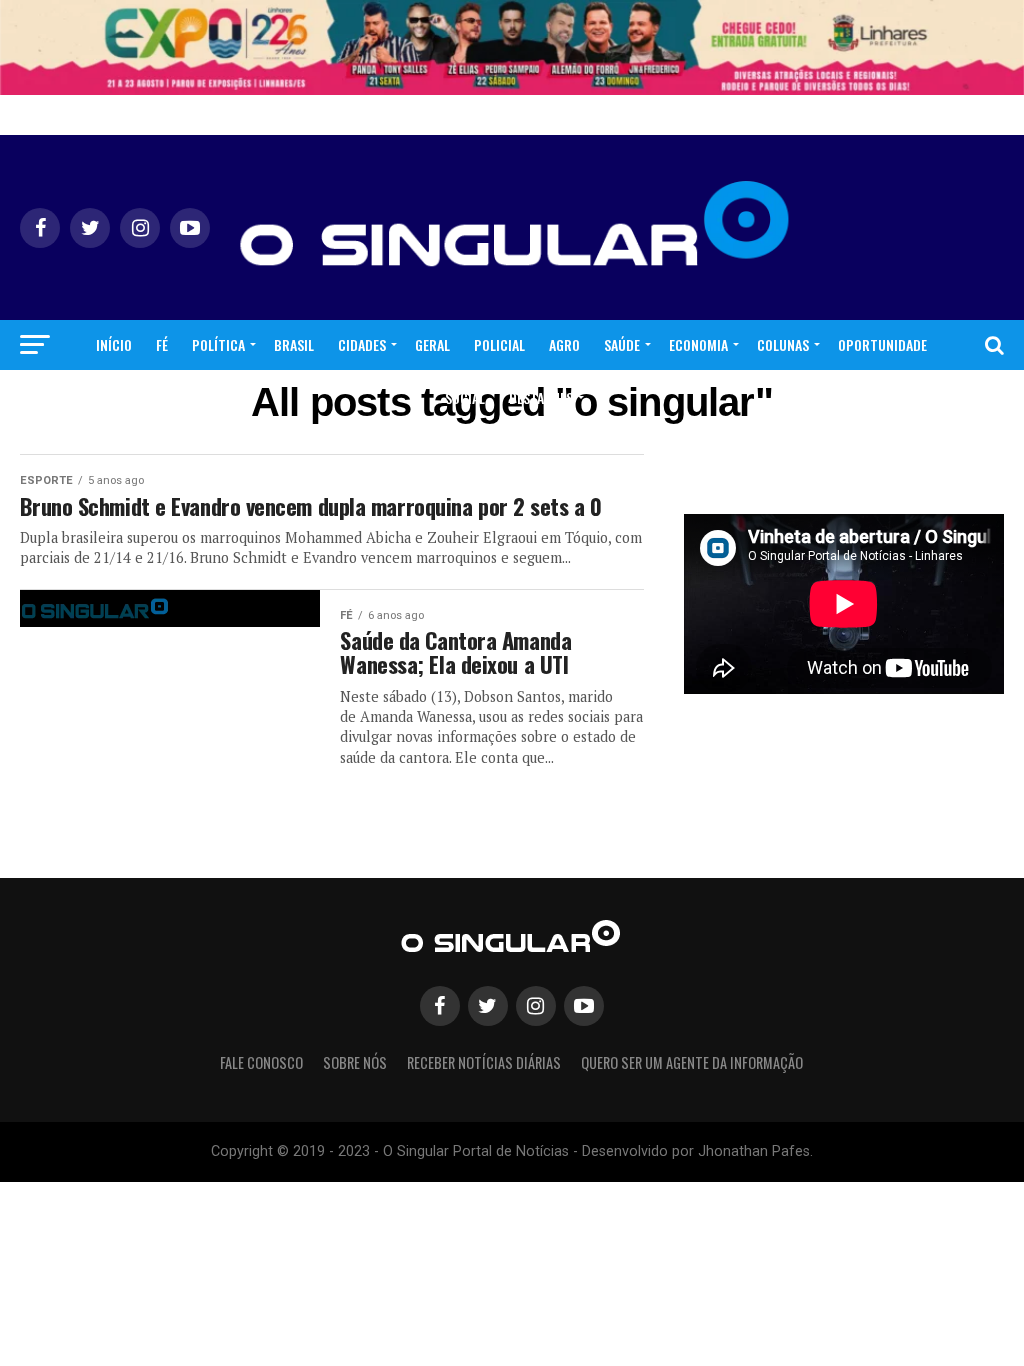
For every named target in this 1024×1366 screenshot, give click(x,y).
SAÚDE (622, 344)
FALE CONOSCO (261, 1062)
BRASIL (294, 344)
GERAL (432, 344)
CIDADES (362, 344)
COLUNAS (783, 344)
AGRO (564, 344)
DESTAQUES (541, 397)
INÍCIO (114, 344)
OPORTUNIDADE (882, 344)
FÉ (162, 344)
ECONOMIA (698, 344)
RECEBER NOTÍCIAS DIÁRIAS (484, 1062)
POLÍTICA (218, 344)
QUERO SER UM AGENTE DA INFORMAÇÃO (692, 1062)
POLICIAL (499, 344)
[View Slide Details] (512, 47)
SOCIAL (465, 397)
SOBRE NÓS (355, 1062)
